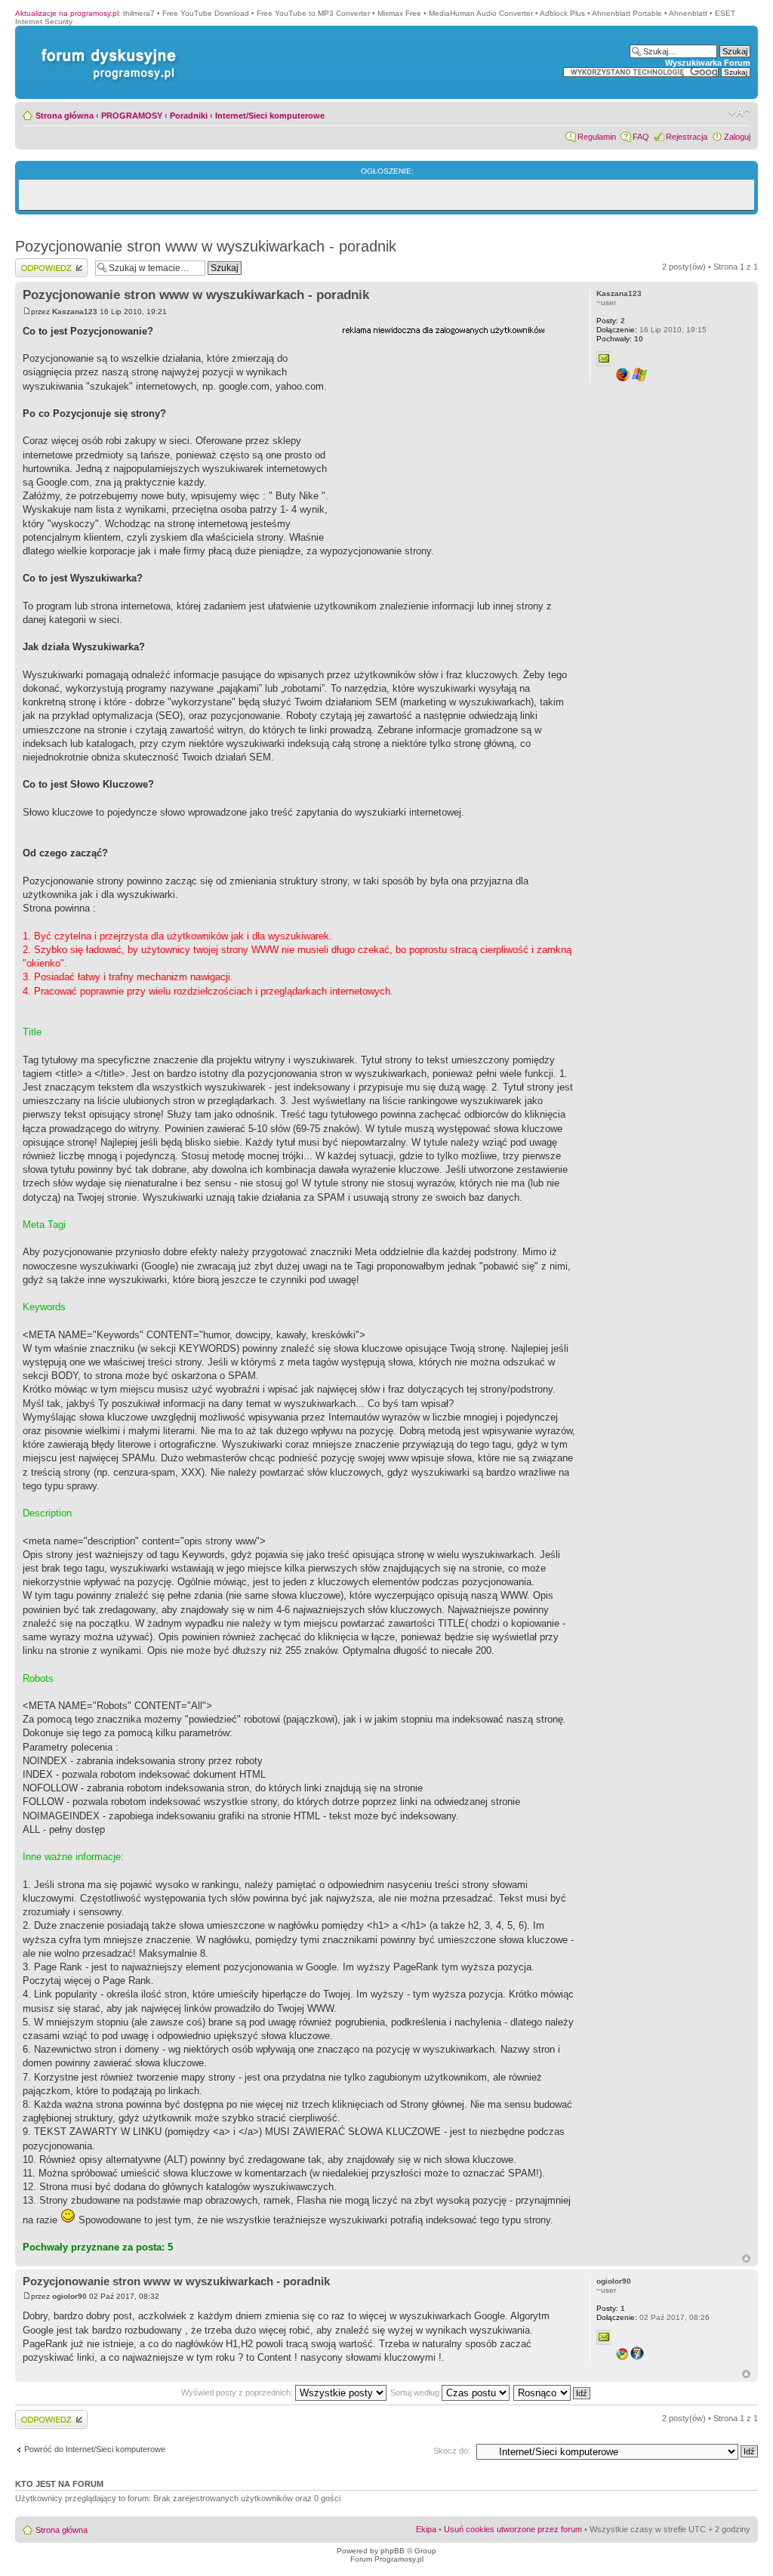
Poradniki (189, 116)
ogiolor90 (69, 2296)
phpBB (393, 2551)
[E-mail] (604, 359)
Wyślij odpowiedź (46, 263)
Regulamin (597, 137)
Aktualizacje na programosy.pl (67, 13)
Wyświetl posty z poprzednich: (238, 2392)
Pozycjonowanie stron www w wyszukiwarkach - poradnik (206, 246)
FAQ (641, 137)
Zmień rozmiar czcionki (739, 113)
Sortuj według (416, 2392)
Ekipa (426, 2529)
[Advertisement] (455, 433)
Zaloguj (737, 137)
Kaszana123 (75, 312)
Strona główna (65, 116)
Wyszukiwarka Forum (708, 63)
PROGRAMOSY (132, 116)
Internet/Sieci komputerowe (270, 116)
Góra (746, 2258)
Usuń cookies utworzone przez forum (513, 2529)
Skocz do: (452, 2451)
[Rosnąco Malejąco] (553, 2392)
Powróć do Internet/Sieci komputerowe (95, 2449)
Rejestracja (687, 137)
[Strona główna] (106, 49)
